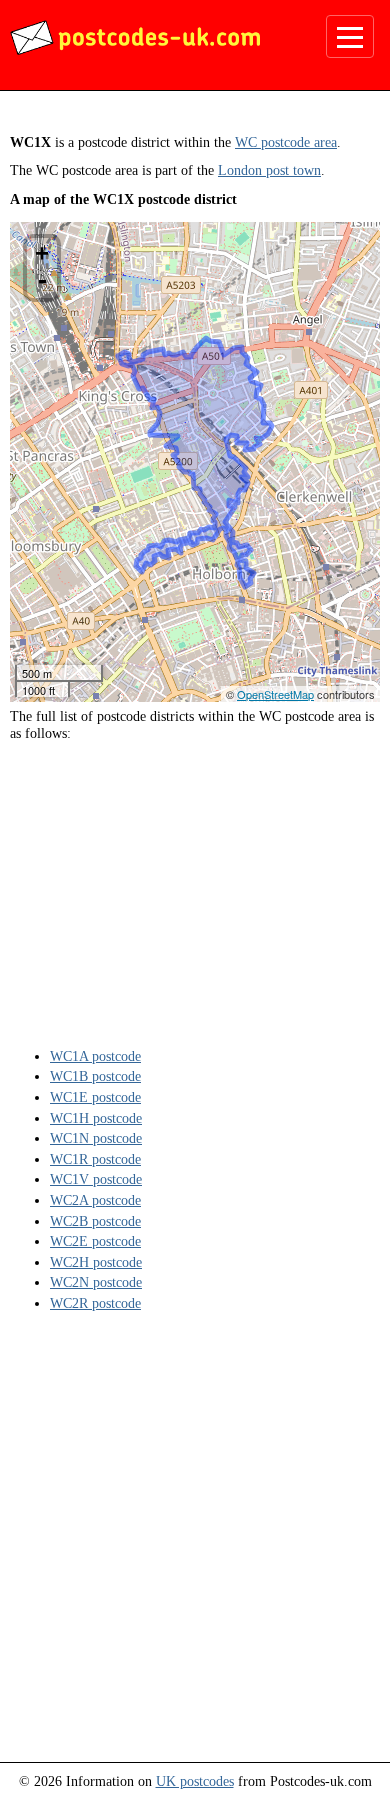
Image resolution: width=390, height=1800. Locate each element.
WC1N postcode (96, 1138)
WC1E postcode (95, 1097)
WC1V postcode (96, 1179)
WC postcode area (286, 142)
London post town (269, 170)
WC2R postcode (95, 1303)
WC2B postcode (95, 1221)
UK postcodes (195, 1781)
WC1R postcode (95, 1159)
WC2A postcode (95, 1200)
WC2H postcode (96, 1262)
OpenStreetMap (275, 694)
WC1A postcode (95, 1056)
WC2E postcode (95, 1241)
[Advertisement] (195, 893)
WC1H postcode (96, 1118)
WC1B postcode (95, 1076)
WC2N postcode (96, 1282)
